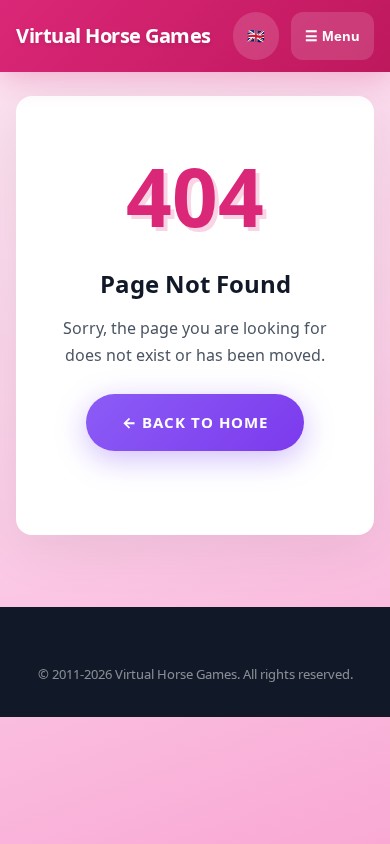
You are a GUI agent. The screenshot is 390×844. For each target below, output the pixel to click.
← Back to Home (195, 422)
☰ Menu (332, 36)
